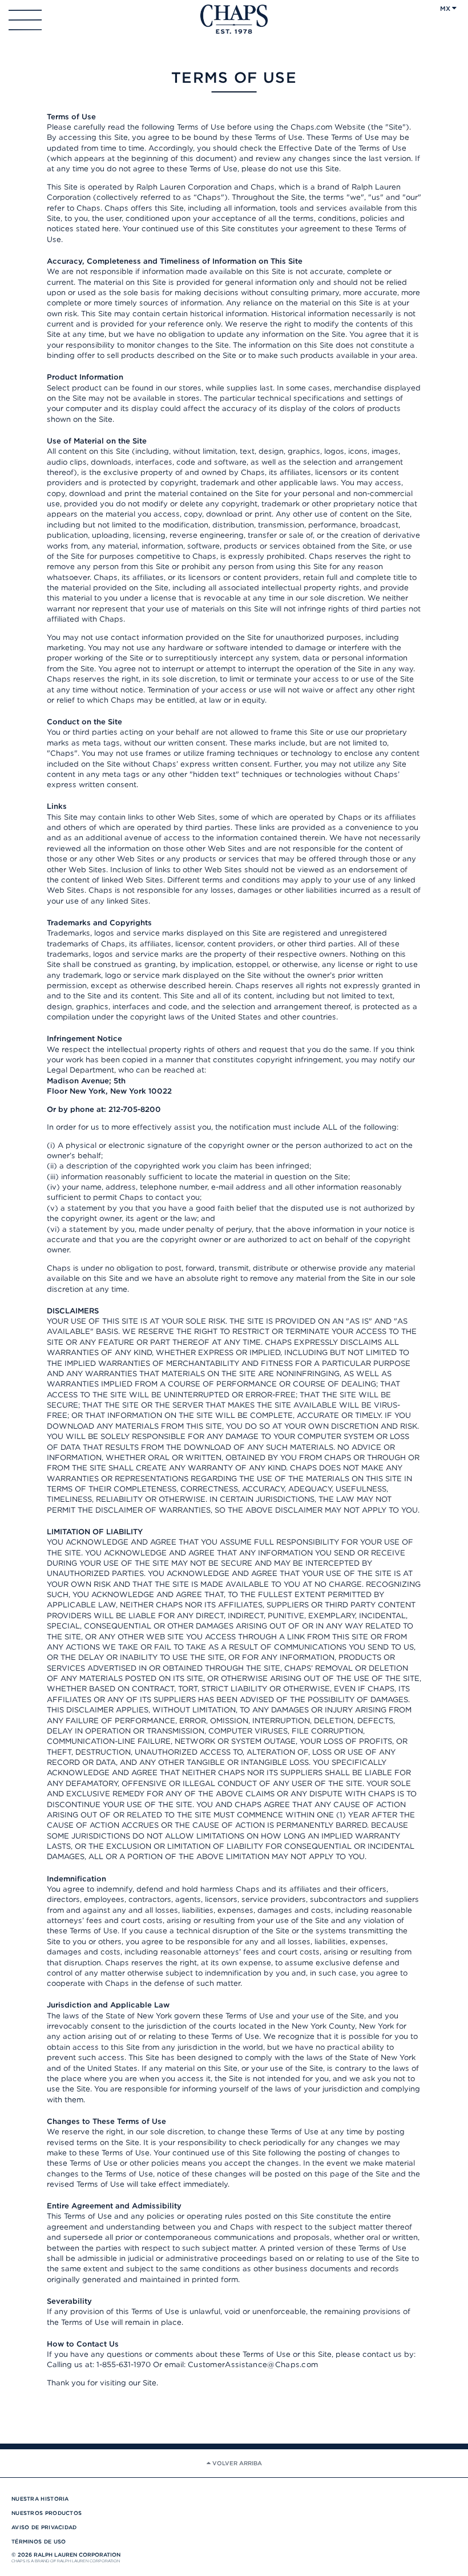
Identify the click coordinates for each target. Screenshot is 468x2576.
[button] (451, 8)
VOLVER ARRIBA (236, 2463)
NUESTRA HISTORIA (40, 2499)
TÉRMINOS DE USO (39, 2541)
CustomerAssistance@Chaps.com (253, 2364)
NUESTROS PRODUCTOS (47, 2513)
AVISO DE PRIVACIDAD (44, 2527)
